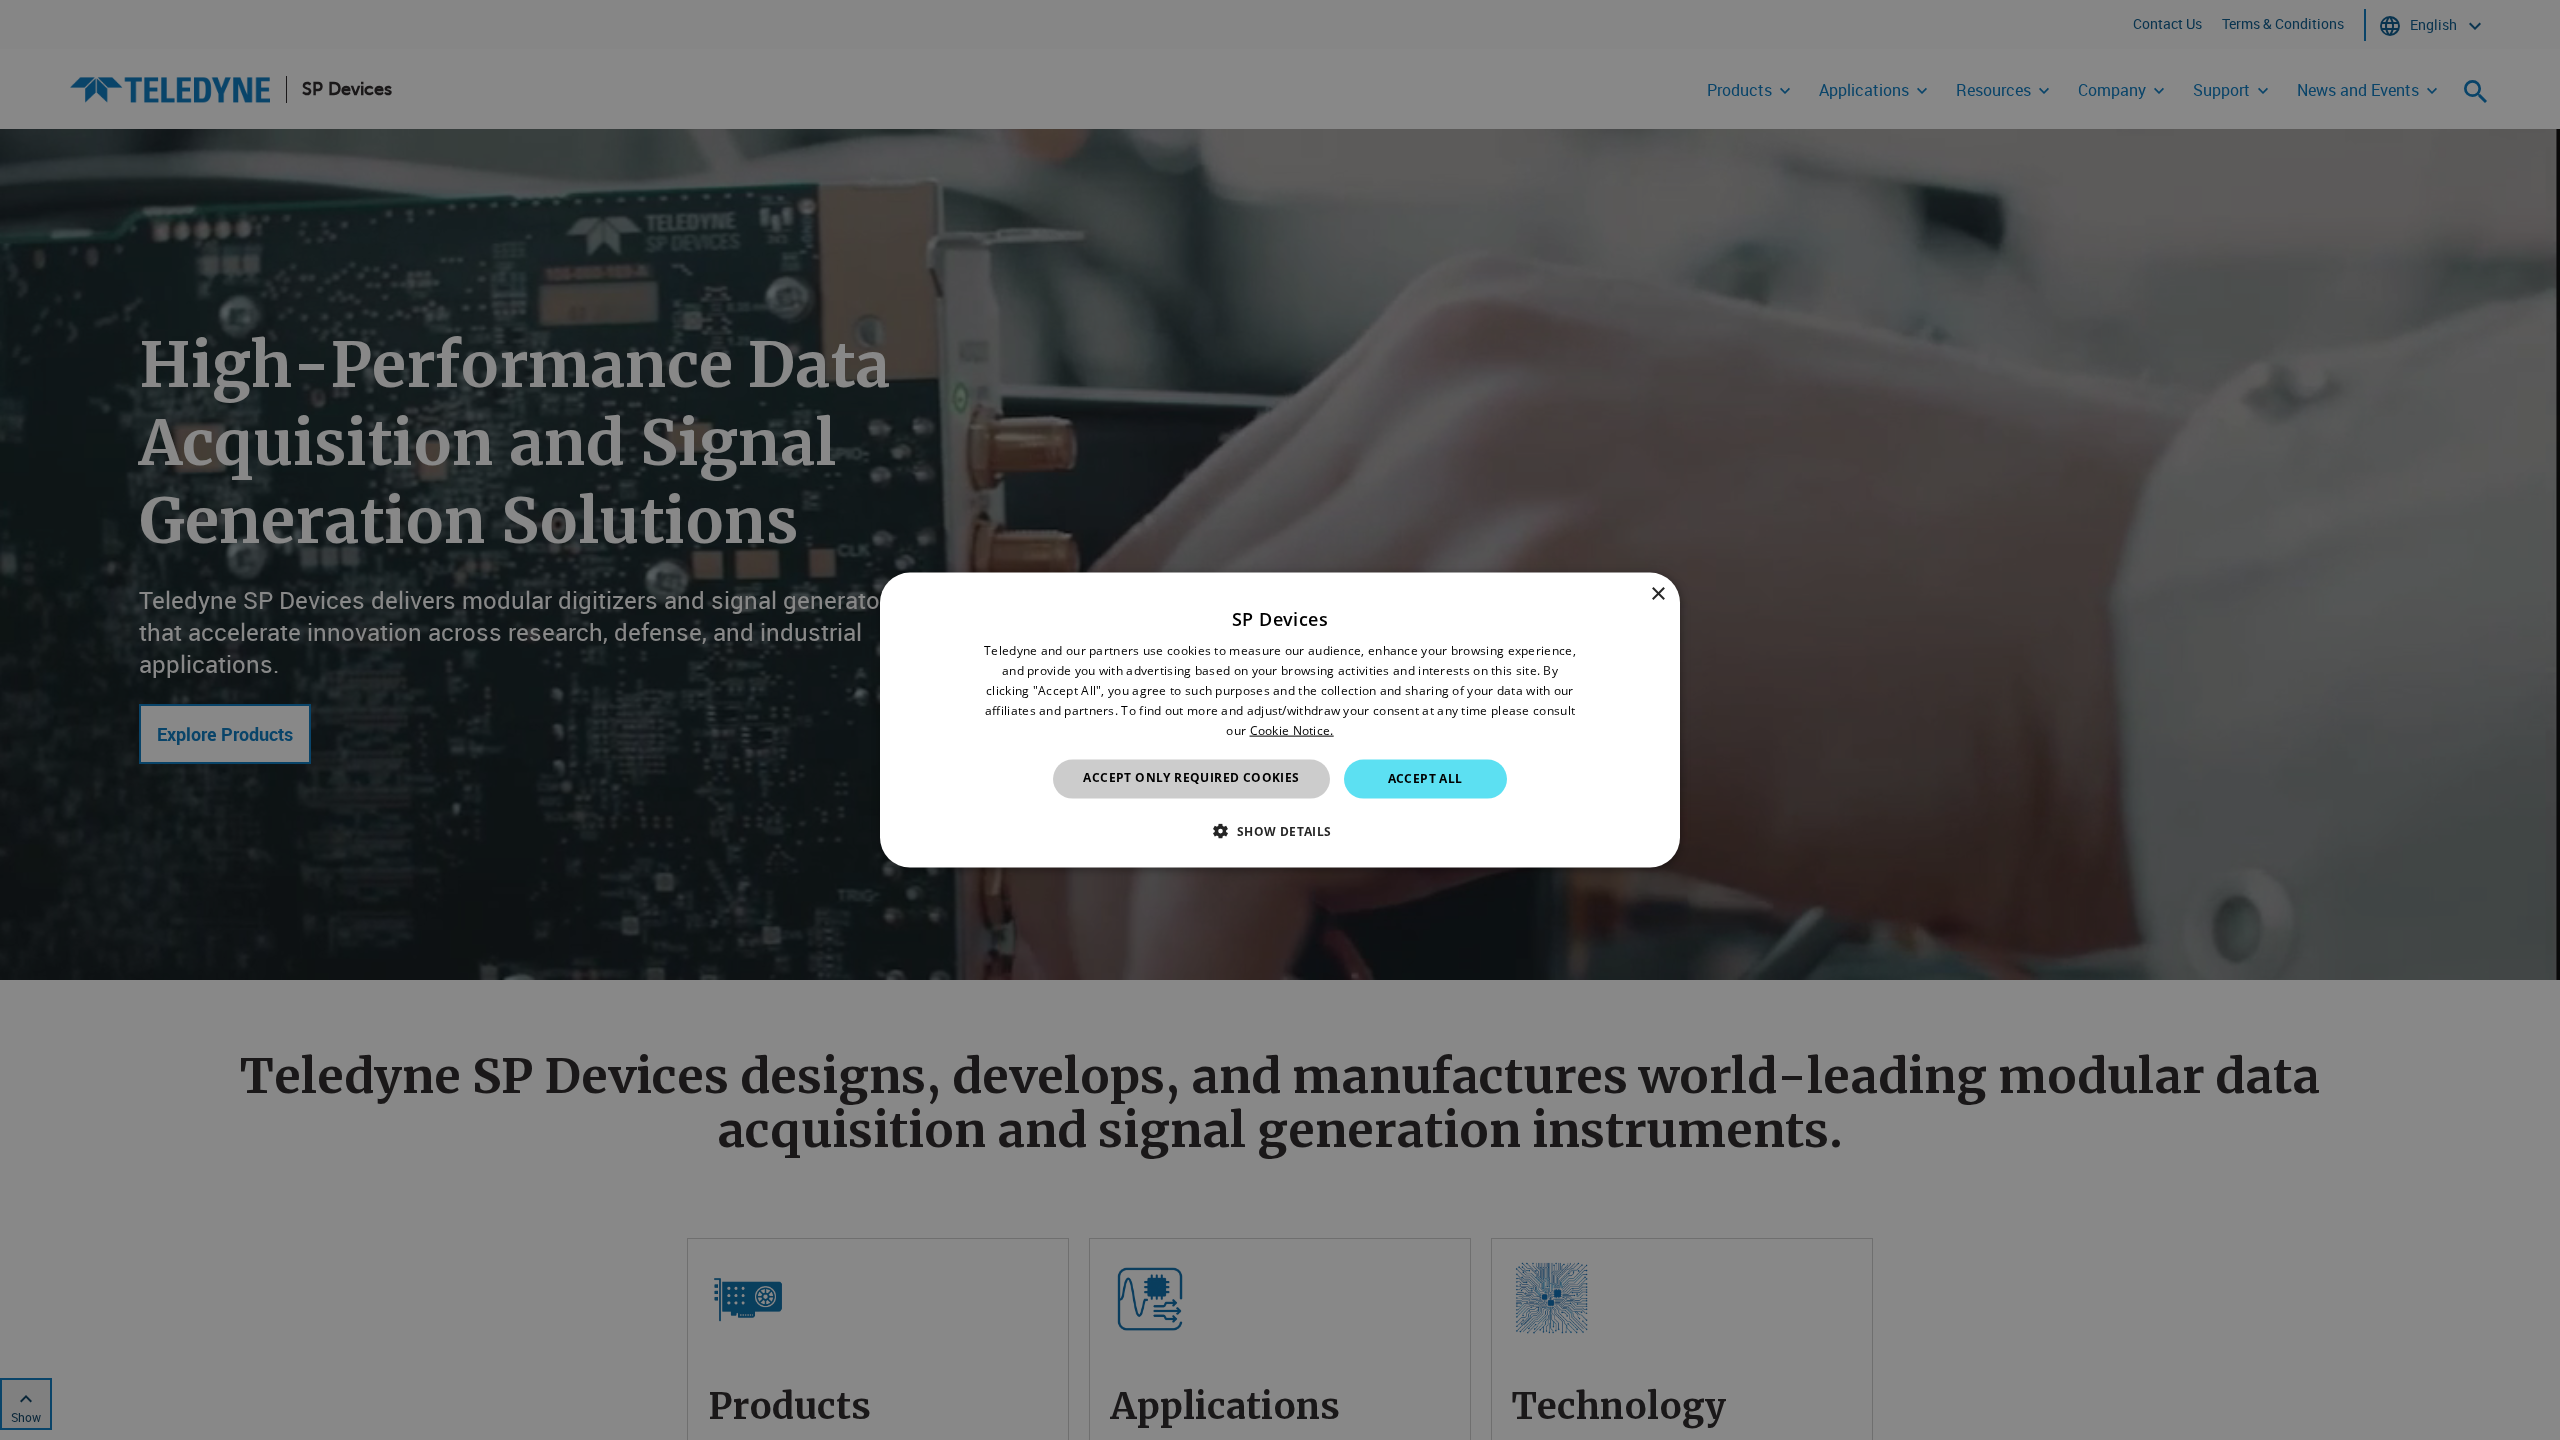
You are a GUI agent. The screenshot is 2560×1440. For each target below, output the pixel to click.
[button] (1279, 830)
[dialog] (1280, 720)
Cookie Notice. (1292, 729)
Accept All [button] (1425, 778)
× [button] (1657, 594)
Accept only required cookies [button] (1191, 777)
